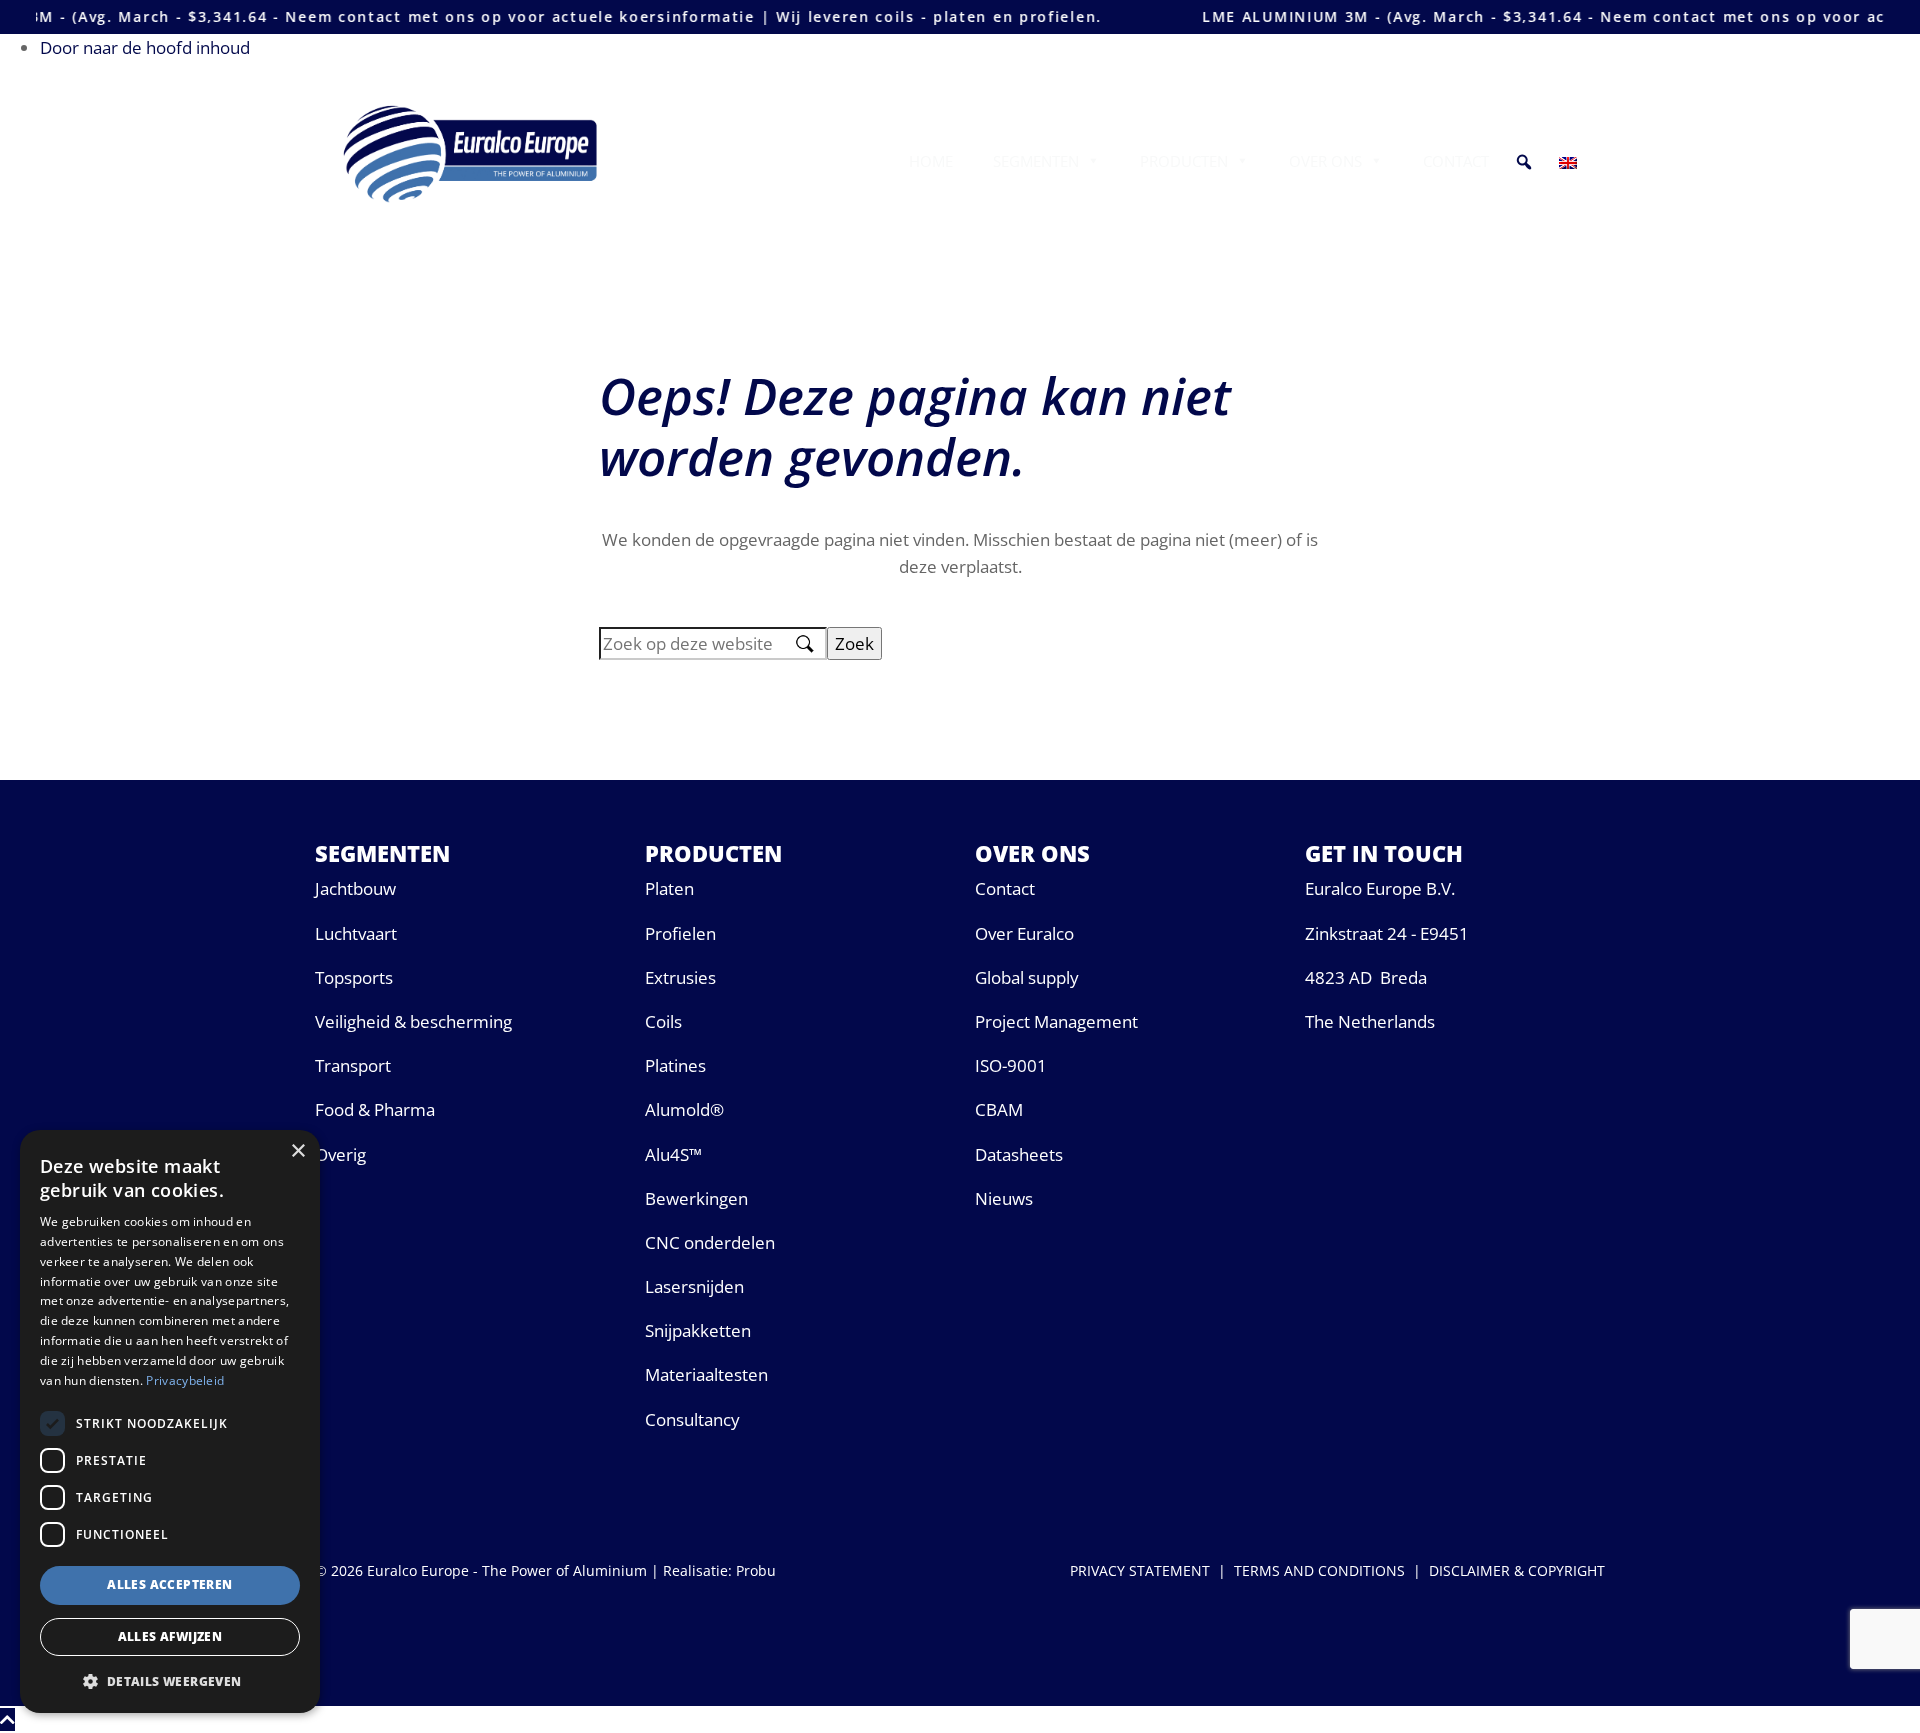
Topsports (354, 977)
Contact (1456, 161)
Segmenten (1036, 161)
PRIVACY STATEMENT (1140, 1570)
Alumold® (684, 1109)
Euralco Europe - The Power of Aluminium (476, 106)
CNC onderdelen (710, 1242)
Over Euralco (1024, 933)
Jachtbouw (355, 888)
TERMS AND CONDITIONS (1319, 1570)
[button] (1524, 161)
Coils (663, 1021)
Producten (1184, 161)
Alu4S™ (673, 1154)
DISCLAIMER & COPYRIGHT (1517, 1570)
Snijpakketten (698, 1330)
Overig (340, 1154)
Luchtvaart (356, 933)
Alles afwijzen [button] (170, 1636)
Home (931, 161)
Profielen (680, 933)
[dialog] (170, 1421)
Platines (675, 1065)
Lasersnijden (694, 1286)
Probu (756, 1570)
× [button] (297, 1151)
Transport (353, 1065)
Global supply (1027, 977)
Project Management (1056, 1021)
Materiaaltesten (706, 1374)
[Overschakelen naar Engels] (1572, 161)
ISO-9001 (1011, 1065)
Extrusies (680, 977)
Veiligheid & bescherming (413, 1021)
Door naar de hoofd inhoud (145, 47)
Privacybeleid (185, 1380)
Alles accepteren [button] (169, 1584)
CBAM (999, 1109)
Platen (669, 888)
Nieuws (1004, 1198)
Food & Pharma (375, 1109)
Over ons (1325, 161)
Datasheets (1019, 1154)
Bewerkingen (696, 1198)
